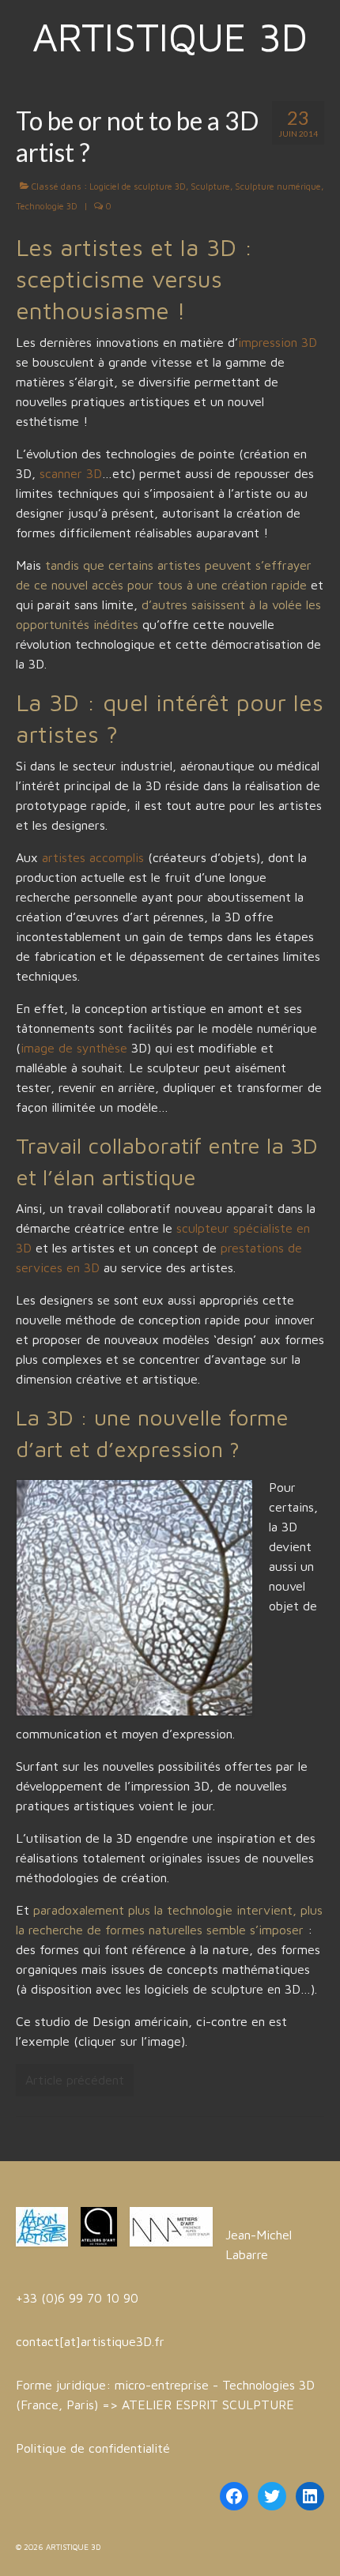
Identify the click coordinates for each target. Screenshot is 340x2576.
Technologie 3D (47, 206)
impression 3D (278, 342)
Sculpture (210, 186)
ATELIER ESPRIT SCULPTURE (208, 2405)
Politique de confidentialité (93, 2448)
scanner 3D (71, 473)
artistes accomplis (93, 857)
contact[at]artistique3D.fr (90, 2341)
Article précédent (75, 2080)
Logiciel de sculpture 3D (138, 186)
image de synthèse (74, 1048)
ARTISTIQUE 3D (170, 37)
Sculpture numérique (278, 186)
